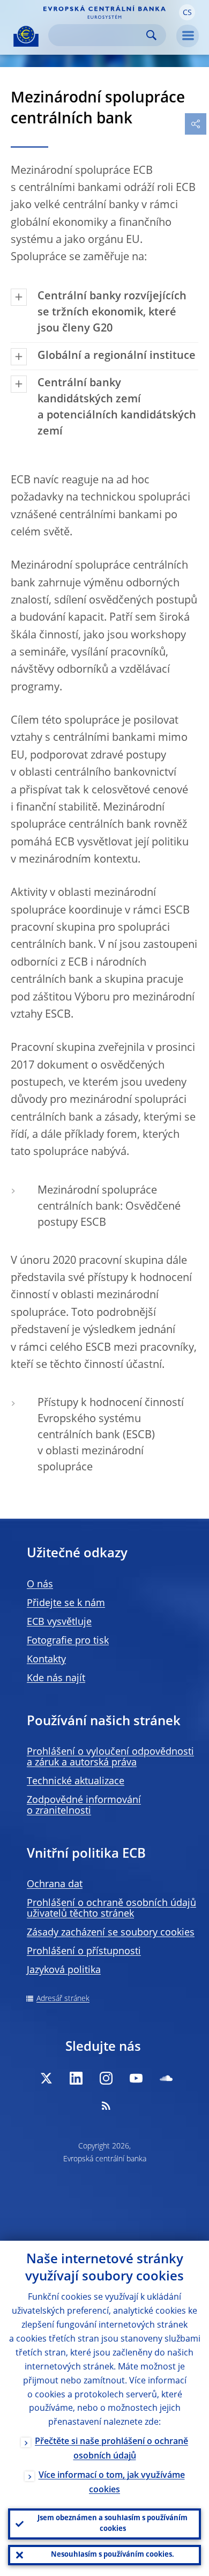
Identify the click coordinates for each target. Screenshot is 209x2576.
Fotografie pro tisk (68, 1641)
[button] (187, 12)
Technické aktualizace (76, 1782)
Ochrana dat (55, 1885)
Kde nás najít (56, 1679)
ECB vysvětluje (59, 1622)
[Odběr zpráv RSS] (106, 2106)
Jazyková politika (64, 1970)
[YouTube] (136, 2078)
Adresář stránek (63, 1999)
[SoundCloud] (166, 2078)
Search (151, 35)
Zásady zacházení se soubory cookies (111, 1933)
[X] (46, 2078)
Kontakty (46, 1660)
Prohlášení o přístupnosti (84, 1952)
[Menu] (188, 36)
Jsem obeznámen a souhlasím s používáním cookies (113, 2524)
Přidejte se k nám (66, 1603)
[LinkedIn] (76, 2078)
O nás (40, 1585)
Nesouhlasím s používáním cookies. (113, 2555)
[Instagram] (106, 2078)
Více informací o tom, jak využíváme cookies (112, 2483)
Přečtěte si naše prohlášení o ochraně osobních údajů (111, 2449)
